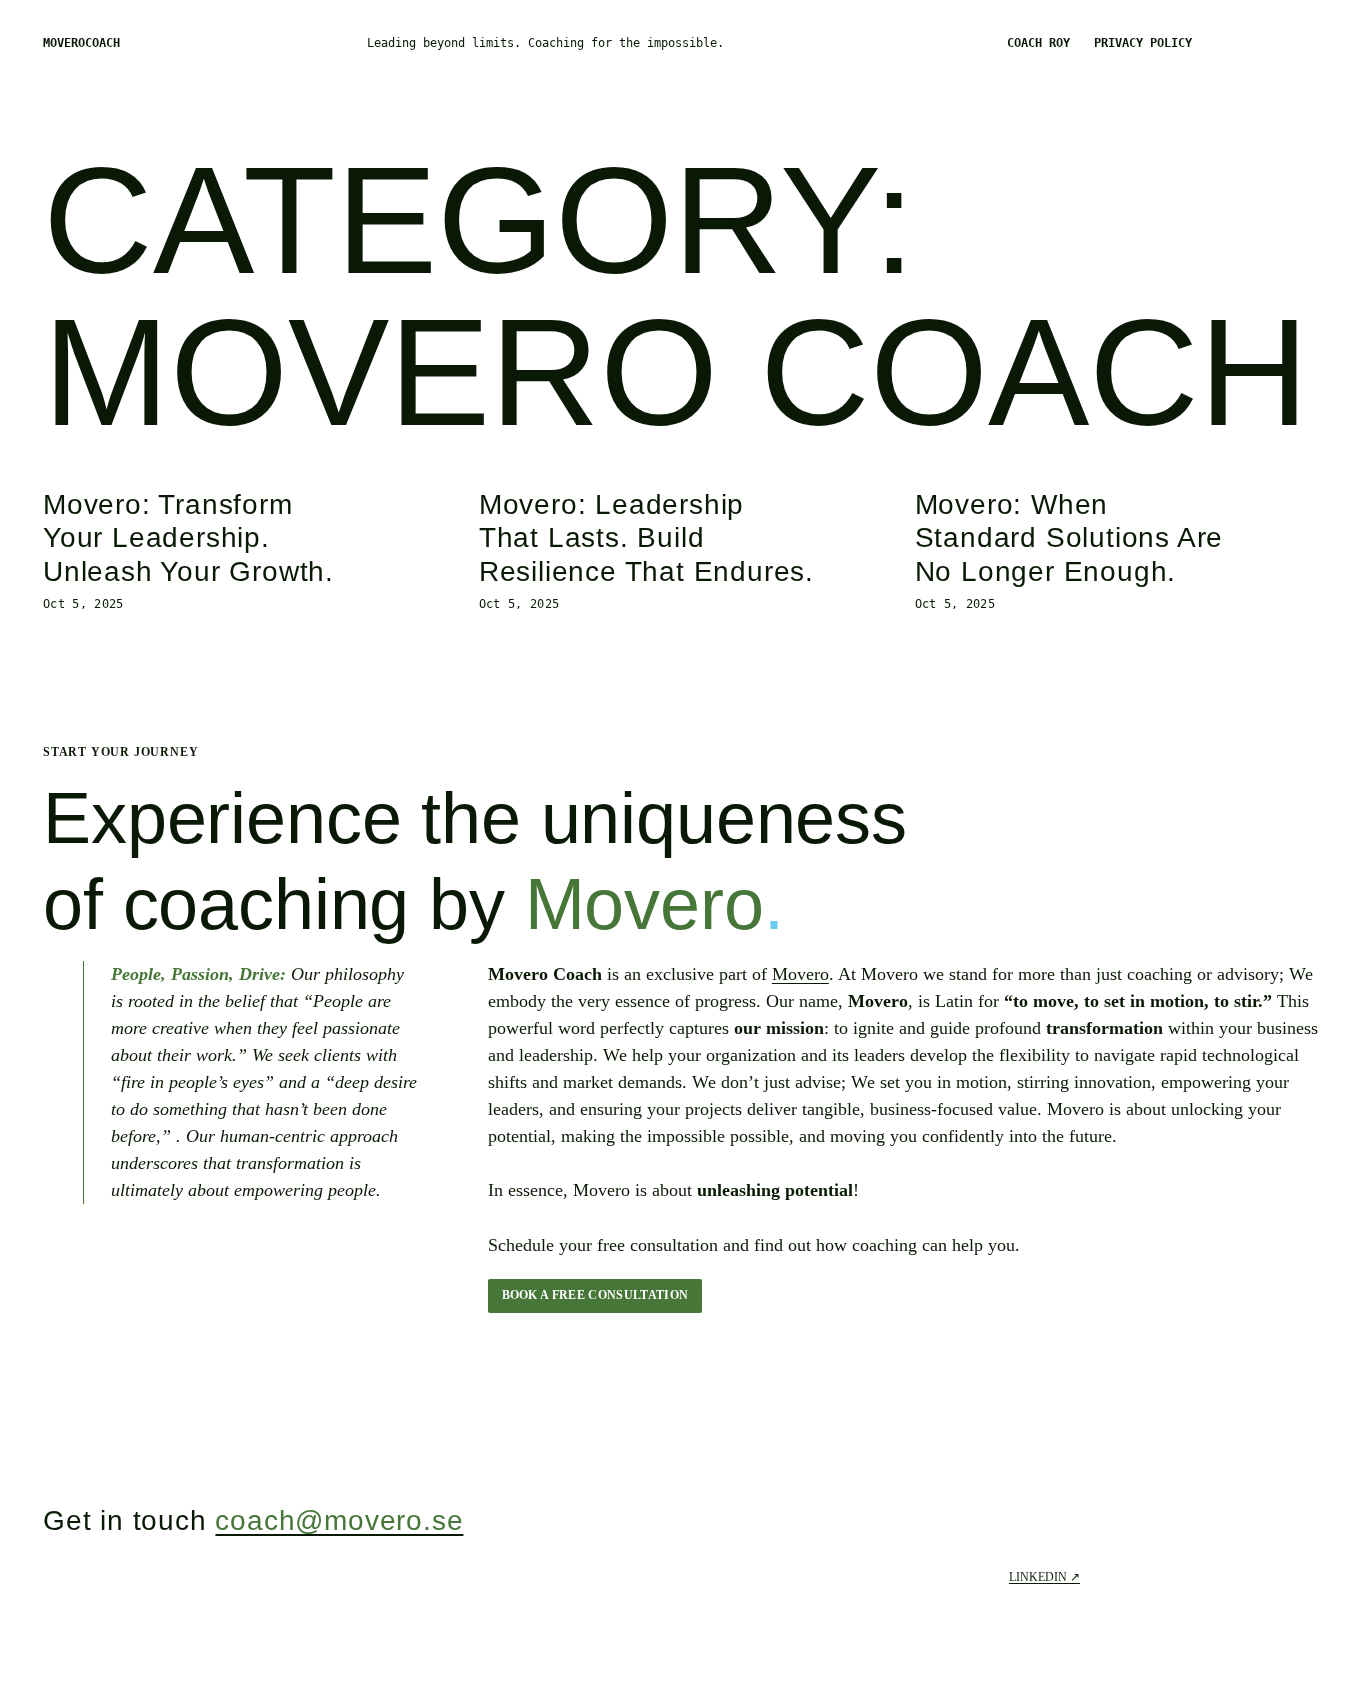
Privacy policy (1143, 43)
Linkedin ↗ (1044, 1577)
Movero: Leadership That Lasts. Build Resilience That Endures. (646, 538)
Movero (800, 974)
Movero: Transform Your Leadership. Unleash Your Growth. (188, 538)
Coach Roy (1038, 43)
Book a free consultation (595, 1295)
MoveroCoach (81, 43)
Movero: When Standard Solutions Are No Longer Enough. (1069, 538)
